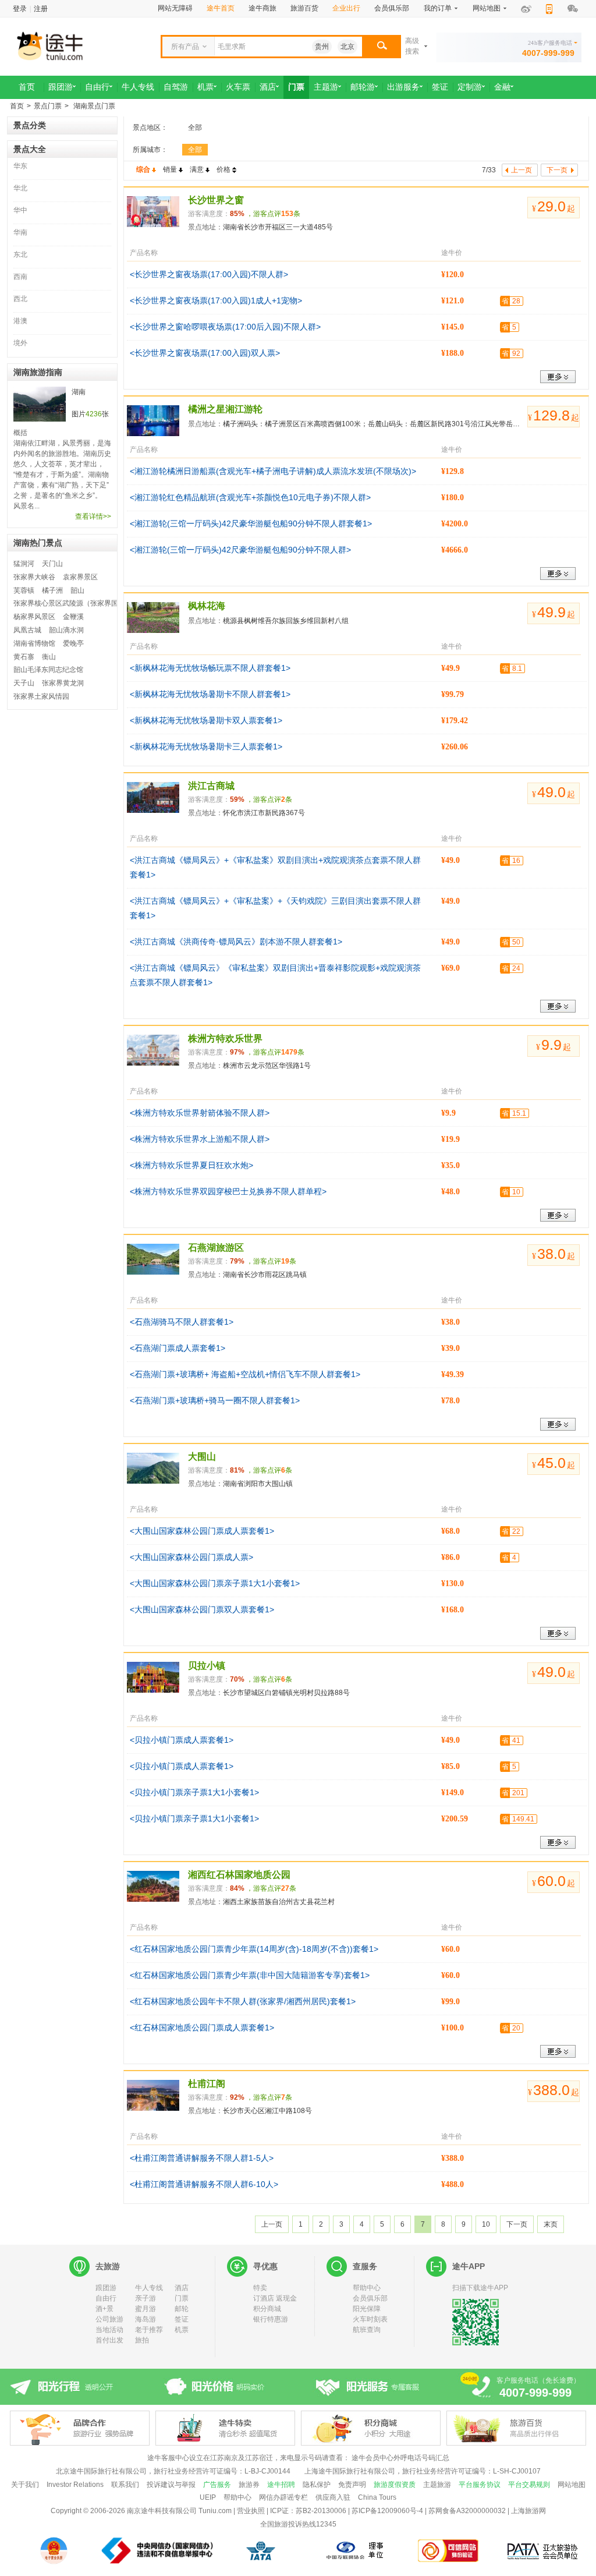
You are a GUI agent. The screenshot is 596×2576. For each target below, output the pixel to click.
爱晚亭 (73, 643)
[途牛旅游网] (83, 45)
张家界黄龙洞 (63, 683)
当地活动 (109, 2330)
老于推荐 (149, 2330)
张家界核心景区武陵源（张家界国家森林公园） (87, 603)
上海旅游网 (528, 2511)
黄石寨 (24, 657)
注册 (41, 9)
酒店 (182, 2288)
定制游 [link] (470, 87)
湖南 (79, 392)
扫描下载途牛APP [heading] (480, 2288)
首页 (17, 106)
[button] (382, 47)
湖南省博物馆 (34, 643)
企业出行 (346, 8)
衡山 (49, 657)
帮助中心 (367, 2288)
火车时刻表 (370, 2319)
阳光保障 (367, 2309)
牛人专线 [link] (138, 87)
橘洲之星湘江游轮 (225, 409)
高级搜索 (412, 46)
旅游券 (249, 2485)
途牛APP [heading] (469, 2266)
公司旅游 (109, 2319)
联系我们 (125, 2485)
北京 (347, 47)
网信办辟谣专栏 (283, 2497)
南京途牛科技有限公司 (162, 2511)
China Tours (377, 2497)
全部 (195, 128)
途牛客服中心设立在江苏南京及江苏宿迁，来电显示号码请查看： (249, 2458)
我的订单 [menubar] (438, 8)
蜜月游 (146, 2309)
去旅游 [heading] (108, 2266)
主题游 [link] (326, 87)
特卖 (260, 2288)
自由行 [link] (97, 87)
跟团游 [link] (61, 87)
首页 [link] (27, 87)
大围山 (202, 1457)
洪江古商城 (211, 786)
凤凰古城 (27, 630)
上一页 (272, 2224)
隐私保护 (317, 2485)
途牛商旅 (262, 8)
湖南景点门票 (93, 106)
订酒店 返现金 (275, 2298)
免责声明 (352, 2485)
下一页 (517, 2224)
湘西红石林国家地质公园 (239, 1875)
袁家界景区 (80, 577)
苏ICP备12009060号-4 (387, 2511)
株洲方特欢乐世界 (225, 1038)
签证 (182, 2319)
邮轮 (182, 2309)
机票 (182, 2330)
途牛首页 (221, 8)
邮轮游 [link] (363, 87)
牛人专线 (149, 2288)
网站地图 (572, 2485)
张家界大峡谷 (34, 577)
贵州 (322, 47)
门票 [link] (296, 87)
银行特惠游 (271, 2319)
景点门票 (48, 106)
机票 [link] (205, 87)
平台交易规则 (529, 2485)
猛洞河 (24, 564)
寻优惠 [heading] (265, 2266)
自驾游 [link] (176, 87)
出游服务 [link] (403, 87)
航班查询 (367, 2330)
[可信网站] (448, 2551)
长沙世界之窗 (216, 200)
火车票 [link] (238, 87)
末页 (551, 2224)
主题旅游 (437, 2485)
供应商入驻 (333, 2497)
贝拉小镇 (207, 1666)
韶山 (77, 590)
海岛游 (146, 2319)
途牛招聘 (281, 2485)
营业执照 (251, 2511)
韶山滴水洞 (66, 630)
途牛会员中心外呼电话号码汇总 (400, 2458)
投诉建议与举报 (171, 2485)
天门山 (52, 564)
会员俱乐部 (392, 8)
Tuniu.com (215, 2511)
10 (486, 2224)
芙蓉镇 (24, 590)
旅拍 (142, 2340)
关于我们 (25, 2485)
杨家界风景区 (34, 617)
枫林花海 (207, 606)
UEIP (208, 2497)
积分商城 (267, 2309)
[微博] (526, 9)
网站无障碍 (175, 8)
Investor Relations (75, 2485)
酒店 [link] (268, 87)
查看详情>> (93, 516)
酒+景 (104, 2309)
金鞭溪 (73, 617)
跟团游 (106, 2288)
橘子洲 (52, 590)
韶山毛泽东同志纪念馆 (48, 670)
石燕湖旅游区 (216, 1248)
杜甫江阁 (207, 2084)
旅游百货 (304, 8)
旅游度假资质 (395, 2485)
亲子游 (146, 2298)
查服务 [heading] (365, 2266)
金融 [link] (502, 87)
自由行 (106, 2298)
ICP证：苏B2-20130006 (308, 2511)
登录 (20, 9)
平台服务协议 (480, 2485)
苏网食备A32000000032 (467, 2511)
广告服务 (217, 2485)
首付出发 (109, 2340)
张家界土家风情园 (41, 696)
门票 (182, 2298)
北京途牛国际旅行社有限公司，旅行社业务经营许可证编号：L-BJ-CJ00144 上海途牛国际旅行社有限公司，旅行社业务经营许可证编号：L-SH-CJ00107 (298, 2471)
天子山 (24, 683)
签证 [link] (440, 87)
